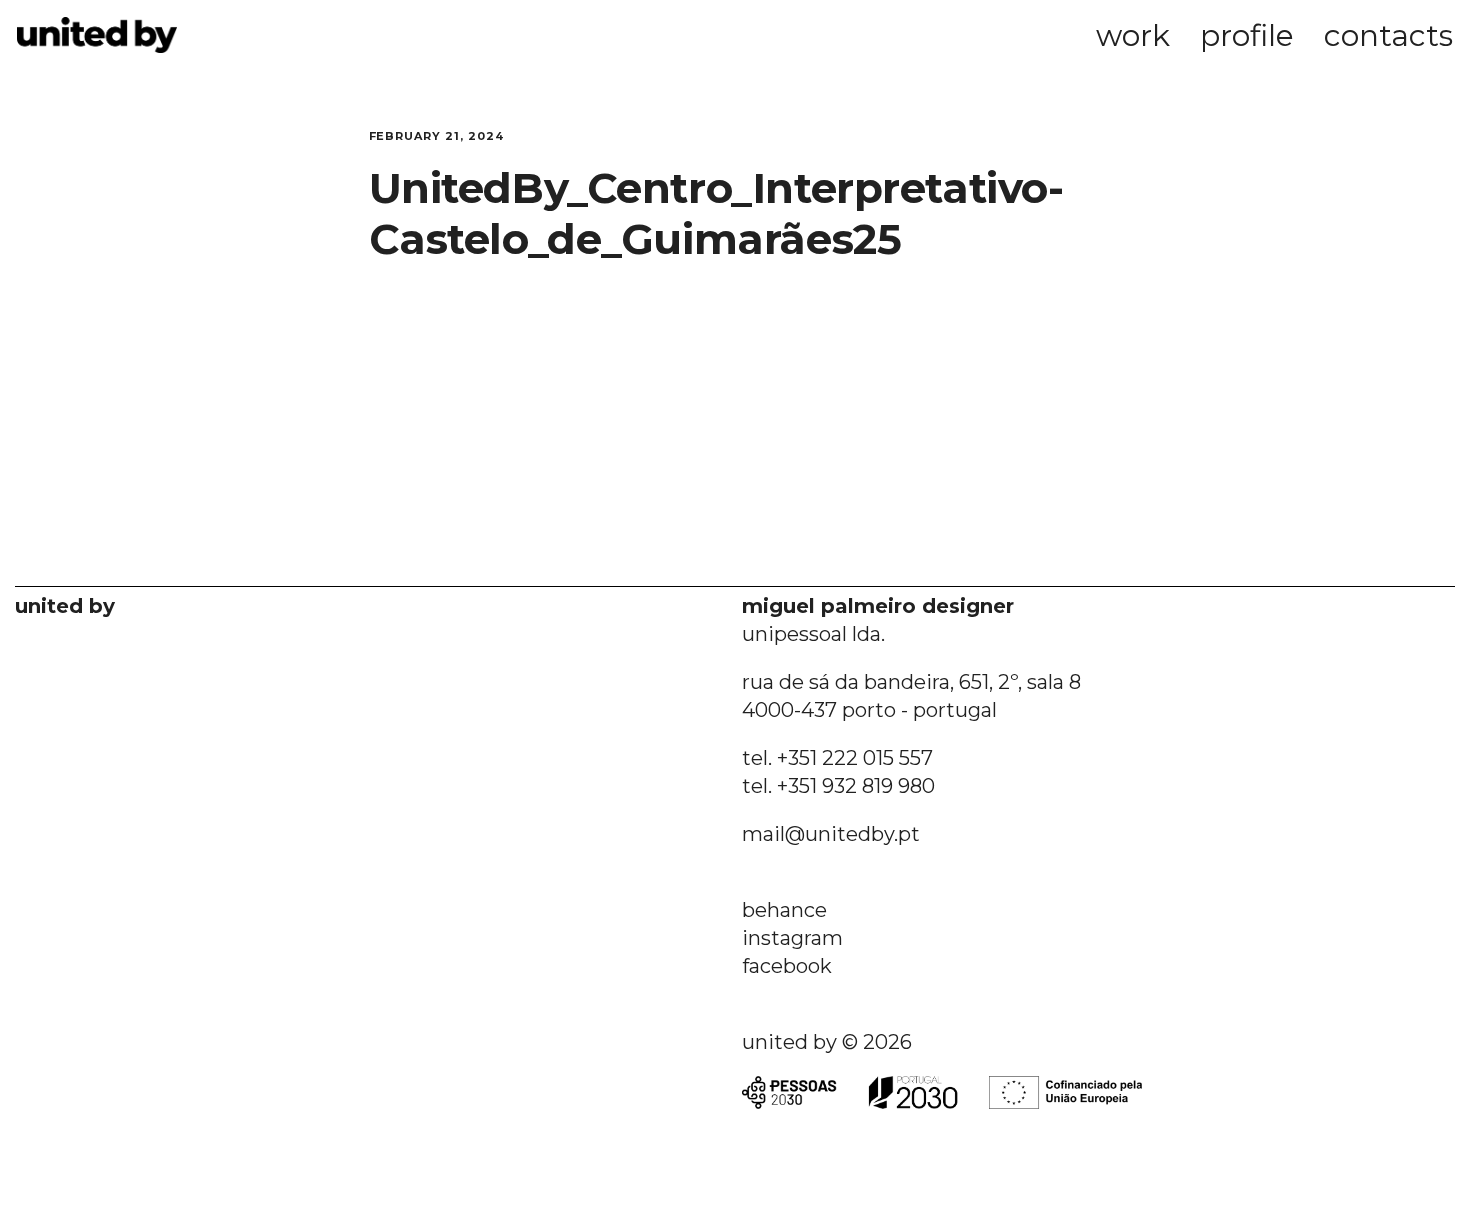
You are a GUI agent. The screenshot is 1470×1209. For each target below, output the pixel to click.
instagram (792, 938)
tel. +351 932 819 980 (838, 786)
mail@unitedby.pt (831, 834)
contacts (1388, 35)
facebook (787, 966)
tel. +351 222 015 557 (837, 758)
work (1133, 35)
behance (784, 910)
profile (1247, 35)
